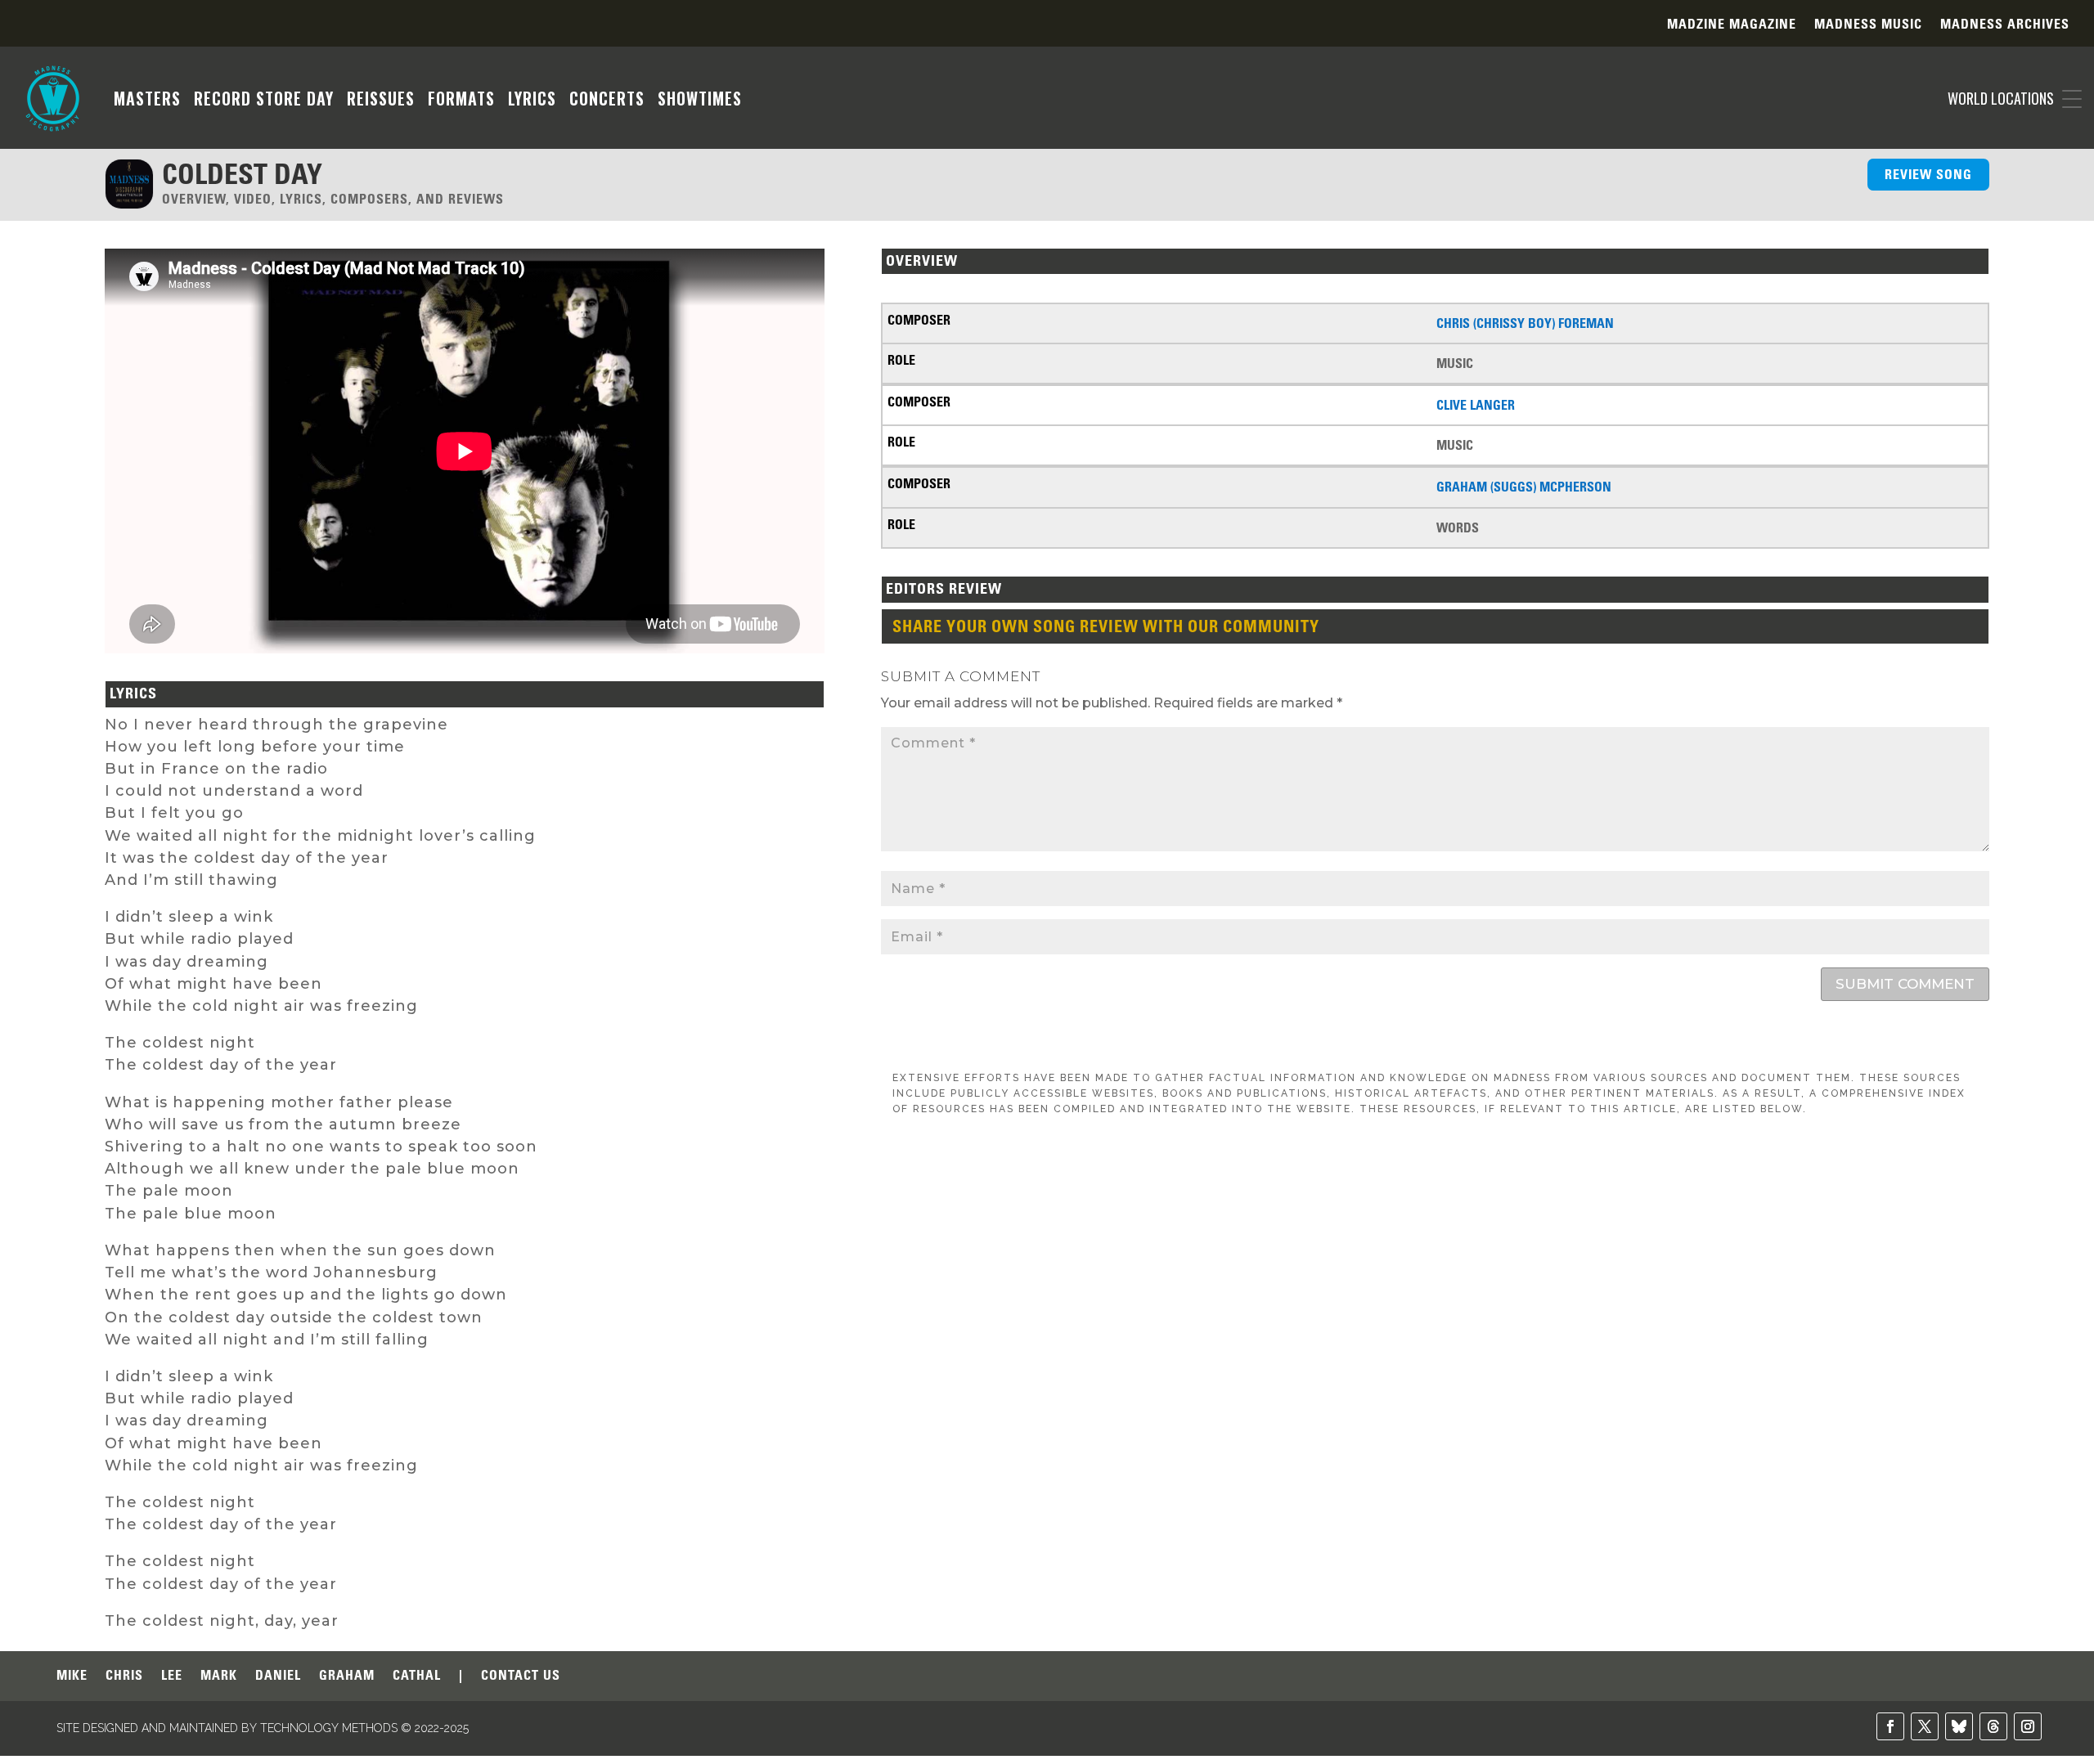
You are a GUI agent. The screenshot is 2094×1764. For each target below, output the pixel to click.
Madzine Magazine (1732, 25)
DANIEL (278, 1676)
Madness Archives (2005, 25)
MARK (219, 1676)
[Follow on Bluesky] (1959, 1726)
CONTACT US (521, 1676)
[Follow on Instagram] (2028, 1726)
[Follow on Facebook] (1890, 1726)
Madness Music (1868, 25)
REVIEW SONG (1928, 174)
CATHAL (417, 1676)
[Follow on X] (1925, 1726)
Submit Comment (1905, 984)
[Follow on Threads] (1993, 1726)
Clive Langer (1476, 405)
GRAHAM (347, 1676)
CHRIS (124, 1676)
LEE (172, 1676)
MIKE (72, 1676)
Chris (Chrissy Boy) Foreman (1525, 323)
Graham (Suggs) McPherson (1524, 487)
